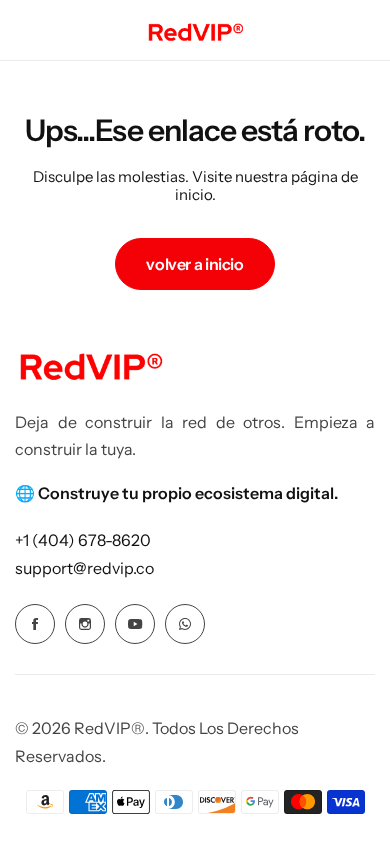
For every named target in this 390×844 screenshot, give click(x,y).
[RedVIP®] (195, 30)
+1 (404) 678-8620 (83, 540)
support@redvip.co (84, 568)
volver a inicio (194, 264)
